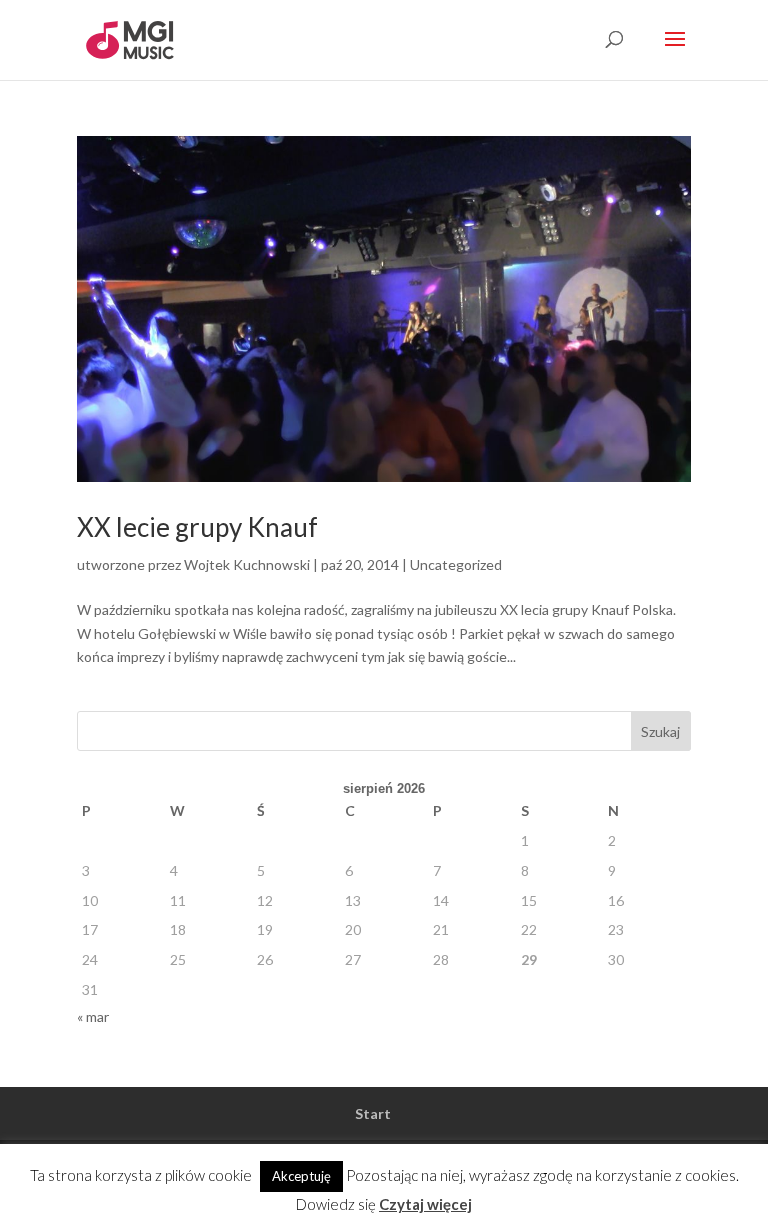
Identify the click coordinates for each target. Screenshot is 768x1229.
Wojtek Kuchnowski (247, 564)
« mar (93, 1016)
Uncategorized (456, 564)
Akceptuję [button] (301, 1176)
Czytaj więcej (425, 1204)
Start (373, 1113)
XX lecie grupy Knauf (197, 527)
